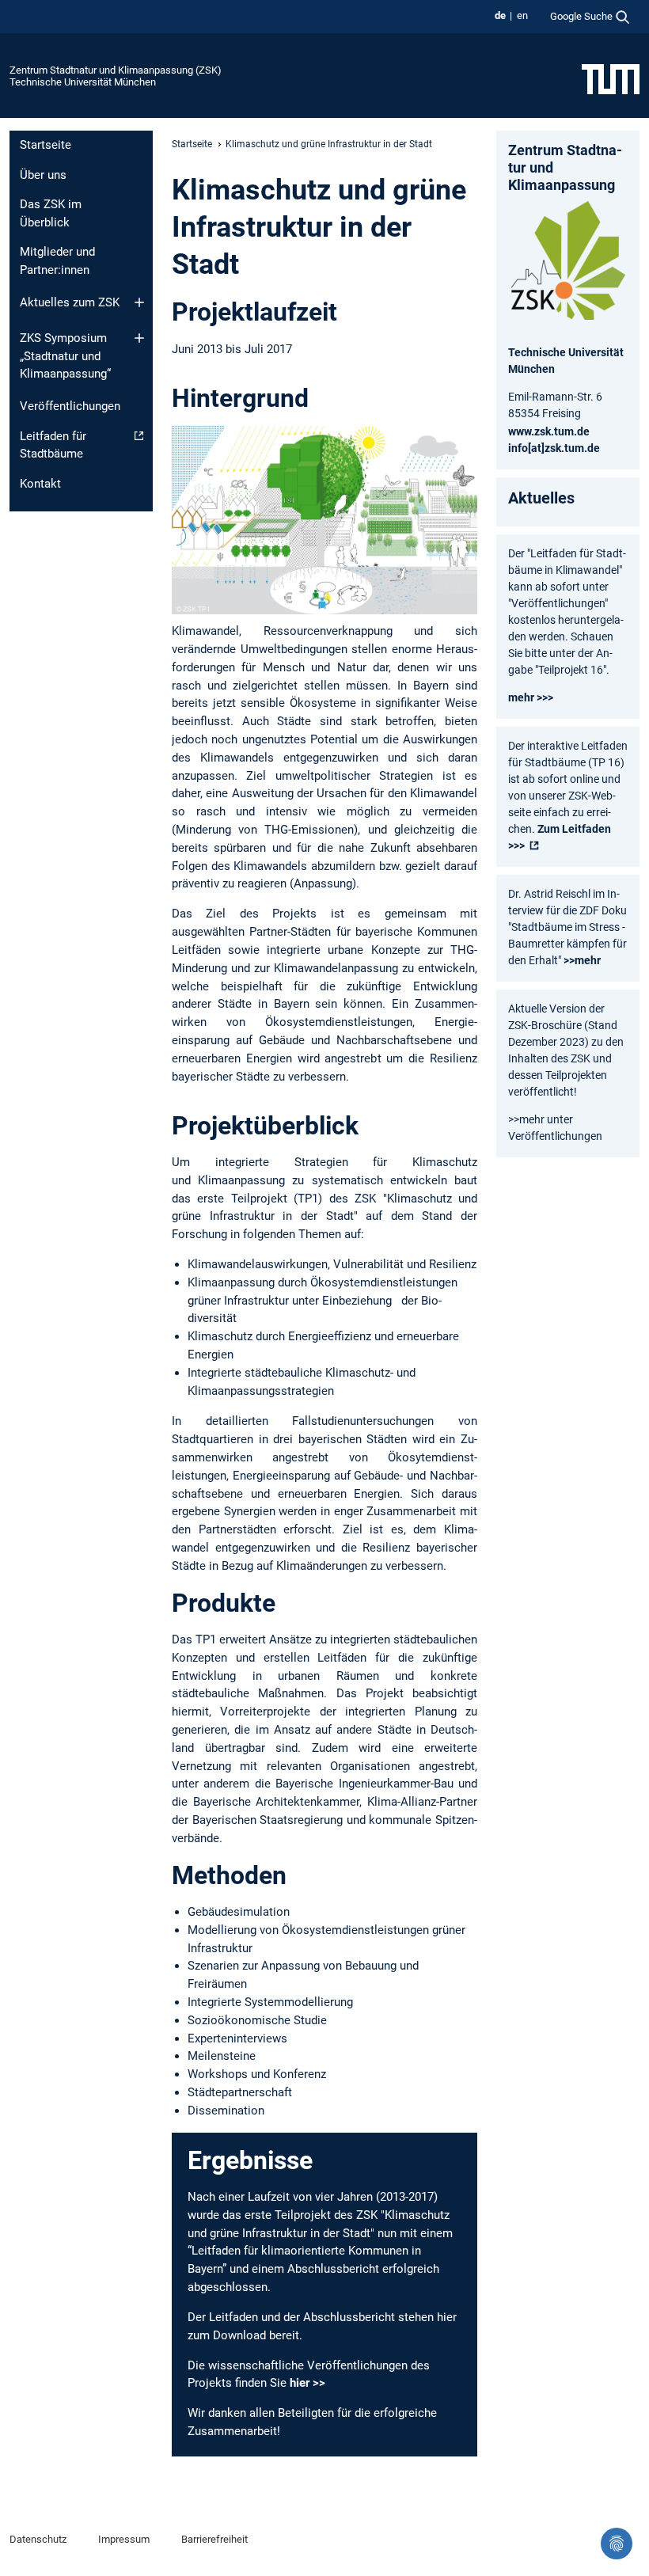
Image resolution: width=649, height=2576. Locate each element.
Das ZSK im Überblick (51, 213)
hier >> (307, 2383)
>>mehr (582, 960)
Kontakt (40, 484)
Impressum (124, 2539)
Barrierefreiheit (214, 2539)
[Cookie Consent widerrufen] (617, 2544)
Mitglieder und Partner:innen (57, 261)
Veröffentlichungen (70, 406)
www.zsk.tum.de (549, 431)
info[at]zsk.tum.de (554, 448)
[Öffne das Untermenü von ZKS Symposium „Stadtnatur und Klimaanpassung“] (139, 338)
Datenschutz (38, 2539)
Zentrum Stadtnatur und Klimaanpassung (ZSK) (116, 70)
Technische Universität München (83, 82)
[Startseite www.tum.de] (611, 78)
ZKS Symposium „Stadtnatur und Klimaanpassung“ (65, 356)
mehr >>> (531, 697)
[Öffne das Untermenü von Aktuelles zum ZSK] (139, 302)
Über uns (43, 175)
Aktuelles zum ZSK (70, 302)
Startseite (46, 145)
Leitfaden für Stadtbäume (53, 445)
